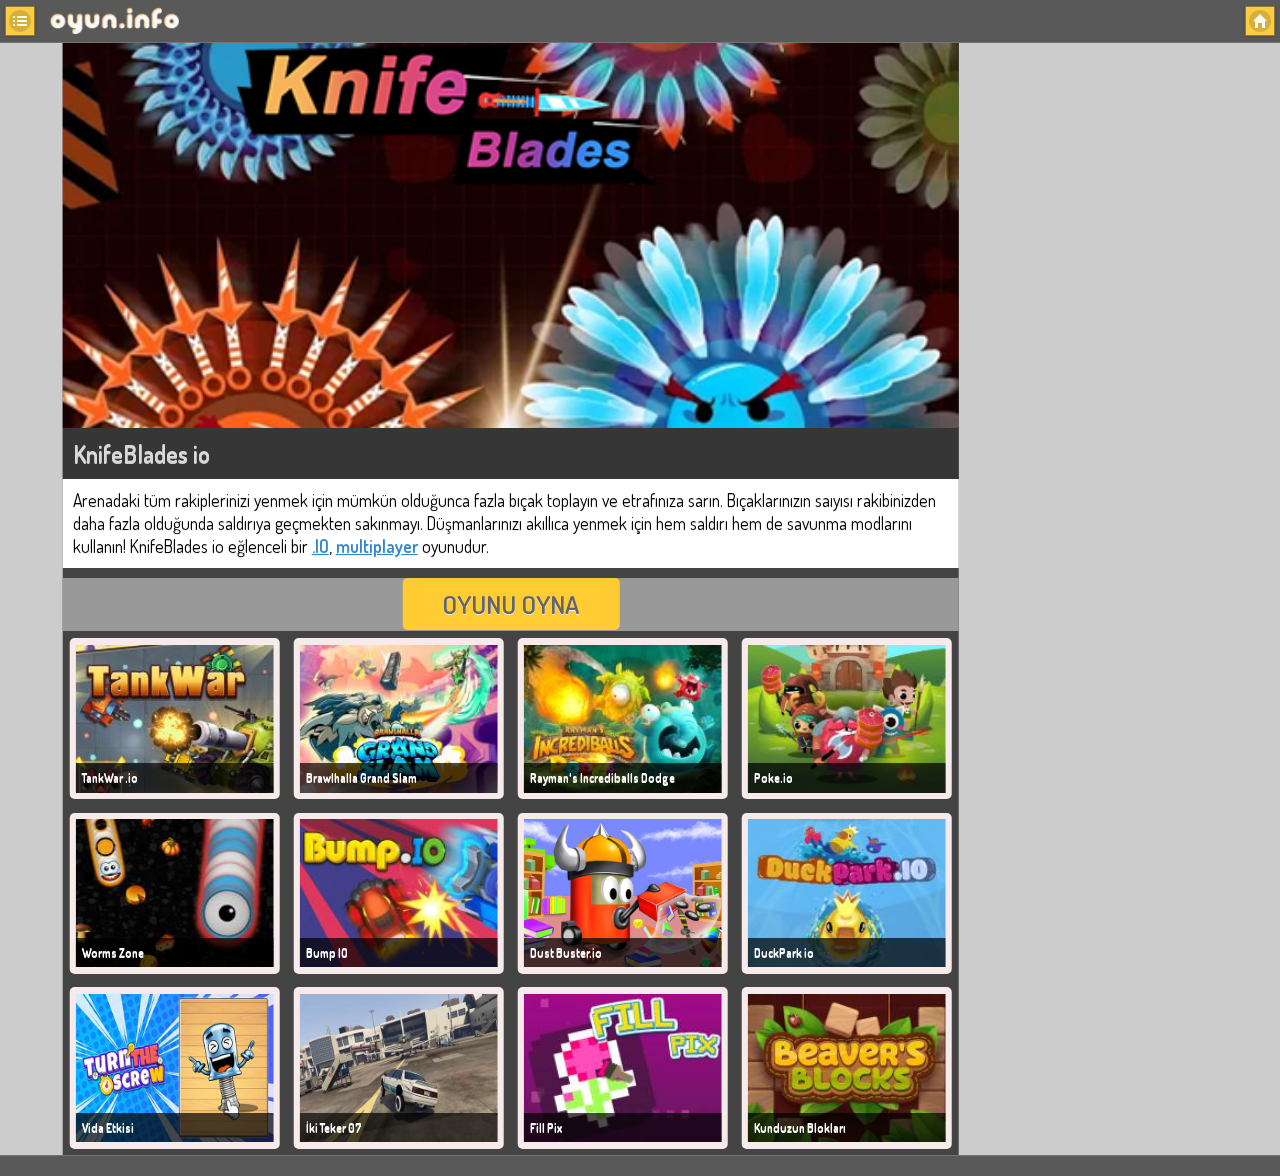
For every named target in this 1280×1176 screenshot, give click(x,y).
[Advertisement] (1113, 351)
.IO (320, 546)
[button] (20, 21)
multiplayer (377, 546)
